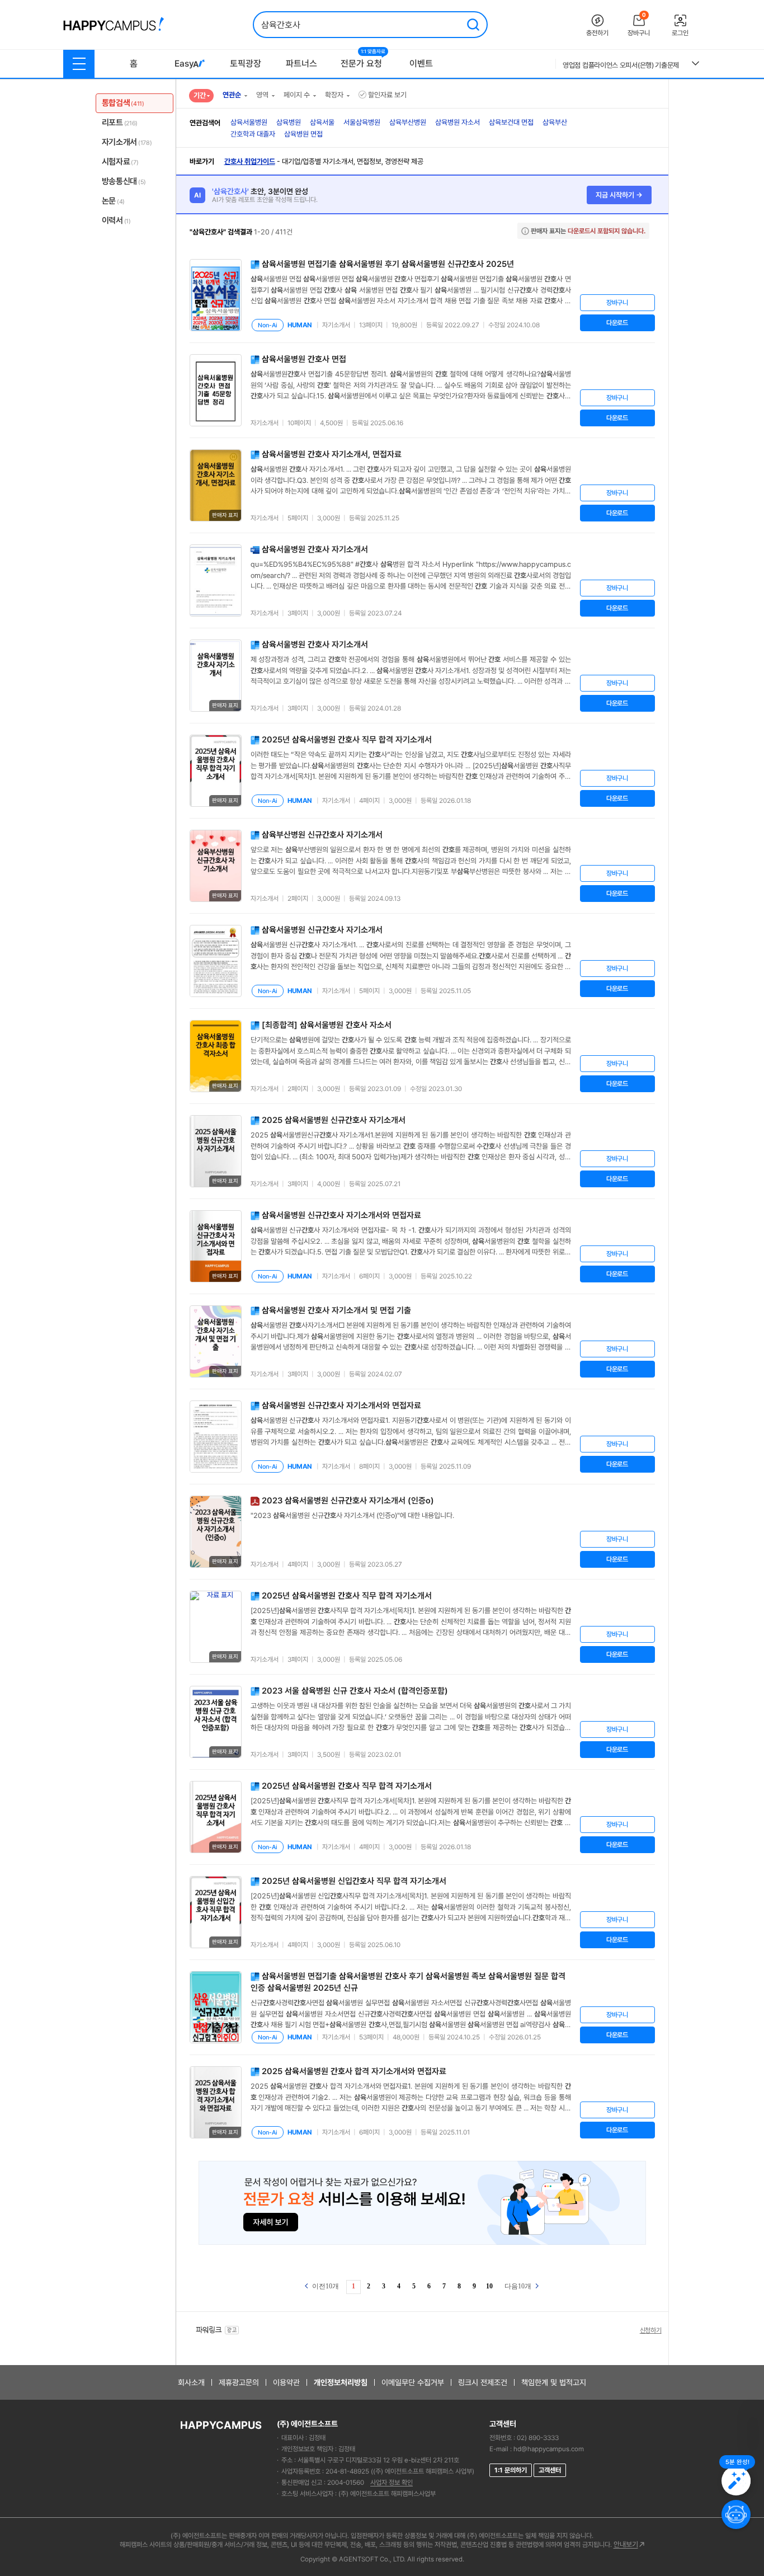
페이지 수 (297, 95)
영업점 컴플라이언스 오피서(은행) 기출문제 (621, 65)
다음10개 (519, 2286)
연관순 (232, 95)
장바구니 (617, 303)
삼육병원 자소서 (458, 122)
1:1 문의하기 (511, 2470)
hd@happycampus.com (549, 2449)
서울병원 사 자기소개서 (315, 549)
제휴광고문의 (239, 2382)
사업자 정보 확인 (392, 2483)
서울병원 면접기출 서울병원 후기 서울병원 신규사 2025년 (388, 264)
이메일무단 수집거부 (413, 2382)
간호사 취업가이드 (250, 161)
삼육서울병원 (249, 122)
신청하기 (651, 2330)
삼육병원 (289, 122)
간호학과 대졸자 (253, 134)
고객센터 (550, 2470)
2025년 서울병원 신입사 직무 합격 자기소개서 (354, 1881)
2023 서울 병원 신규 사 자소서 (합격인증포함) (355, 1691)
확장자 (334, 95)
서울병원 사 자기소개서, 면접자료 (332, 454)
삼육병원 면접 (303, 134)
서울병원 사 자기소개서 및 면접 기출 (336, 1310)
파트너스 (301, 64)
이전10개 (325, 2286)
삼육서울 (322, 122)
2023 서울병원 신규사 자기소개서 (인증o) (348, 1501)
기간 (200, 95)
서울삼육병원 (362, 122)
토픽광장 (246, 64)
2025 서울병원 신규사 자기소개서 (334, 1120)
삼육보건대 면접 (511, 122)
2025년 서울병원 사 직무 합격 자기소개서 (347, 740)
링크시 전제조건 (483, 2382)
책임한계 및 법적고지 (554, 2382)
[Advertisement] (719, 255)
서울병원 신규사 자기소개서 (322, 930)
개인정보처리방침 (341, 2382)
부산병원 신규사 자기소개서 (322, 835)
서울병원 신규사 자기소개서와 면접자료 (341, 1215)
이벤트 (421, 64)
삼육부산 (555, 122)
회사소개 (191, 2382)
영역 (262, 95)
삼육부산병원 (408, 122)
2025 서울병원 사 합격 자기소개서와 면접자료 (354, 2071)
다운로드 (617, 323)
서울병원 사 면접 (304, 359)
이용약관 (286, 2382)
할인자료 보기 (387, 95)
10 (489, 2286)
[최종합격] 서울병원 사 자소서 (327, 1025)
